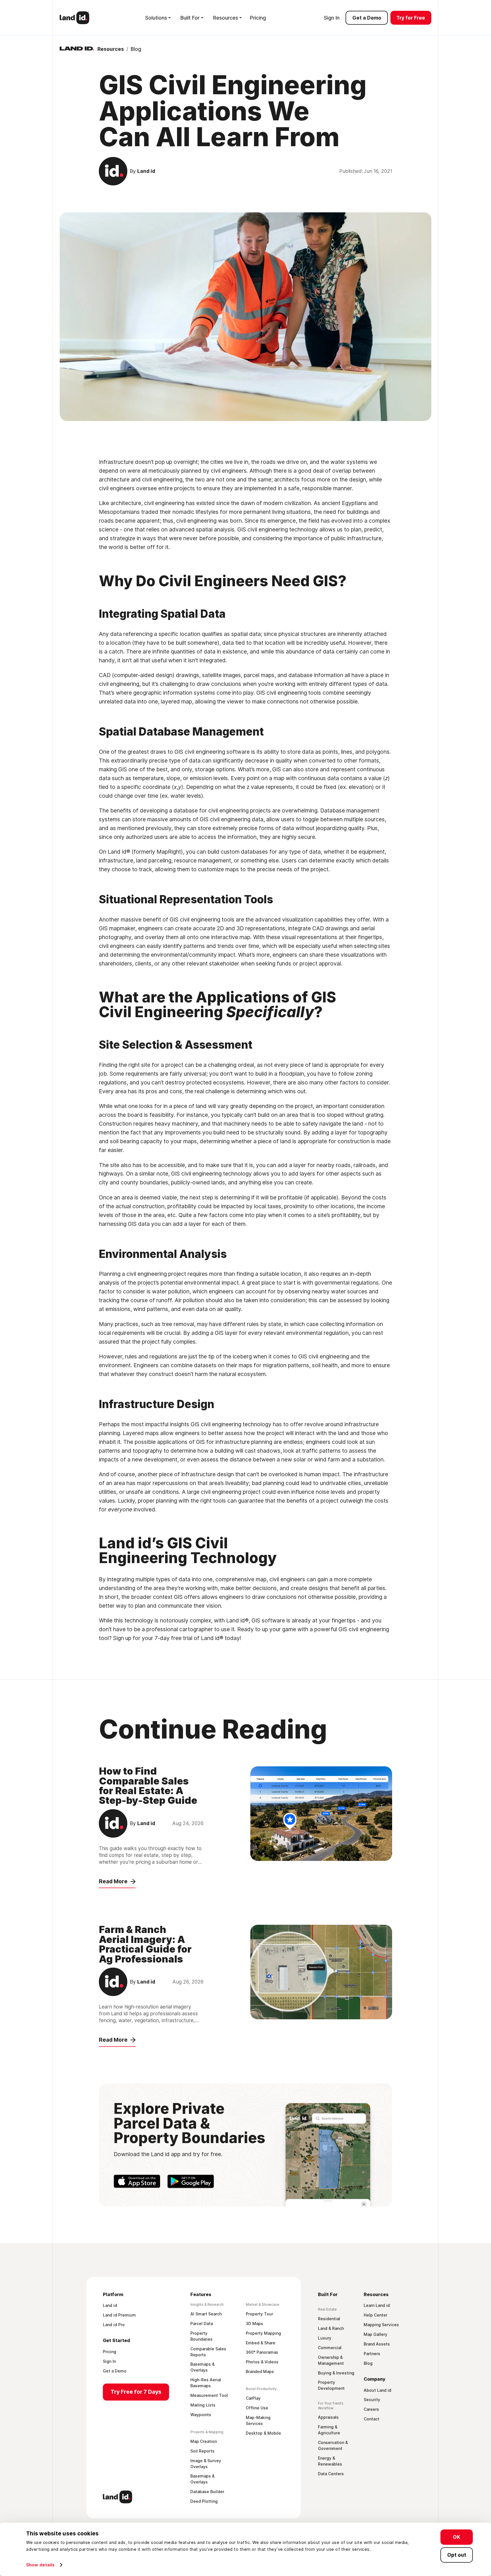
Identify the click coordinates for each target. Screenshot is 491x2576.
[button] (158, 18)
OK (457, 2537)
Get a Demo (367, 18)
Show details (40, 2565)
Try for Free (411, 18)
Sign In (332, 18)
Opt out (457, 2555)
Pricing (258, 18)
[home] (74, 18)
